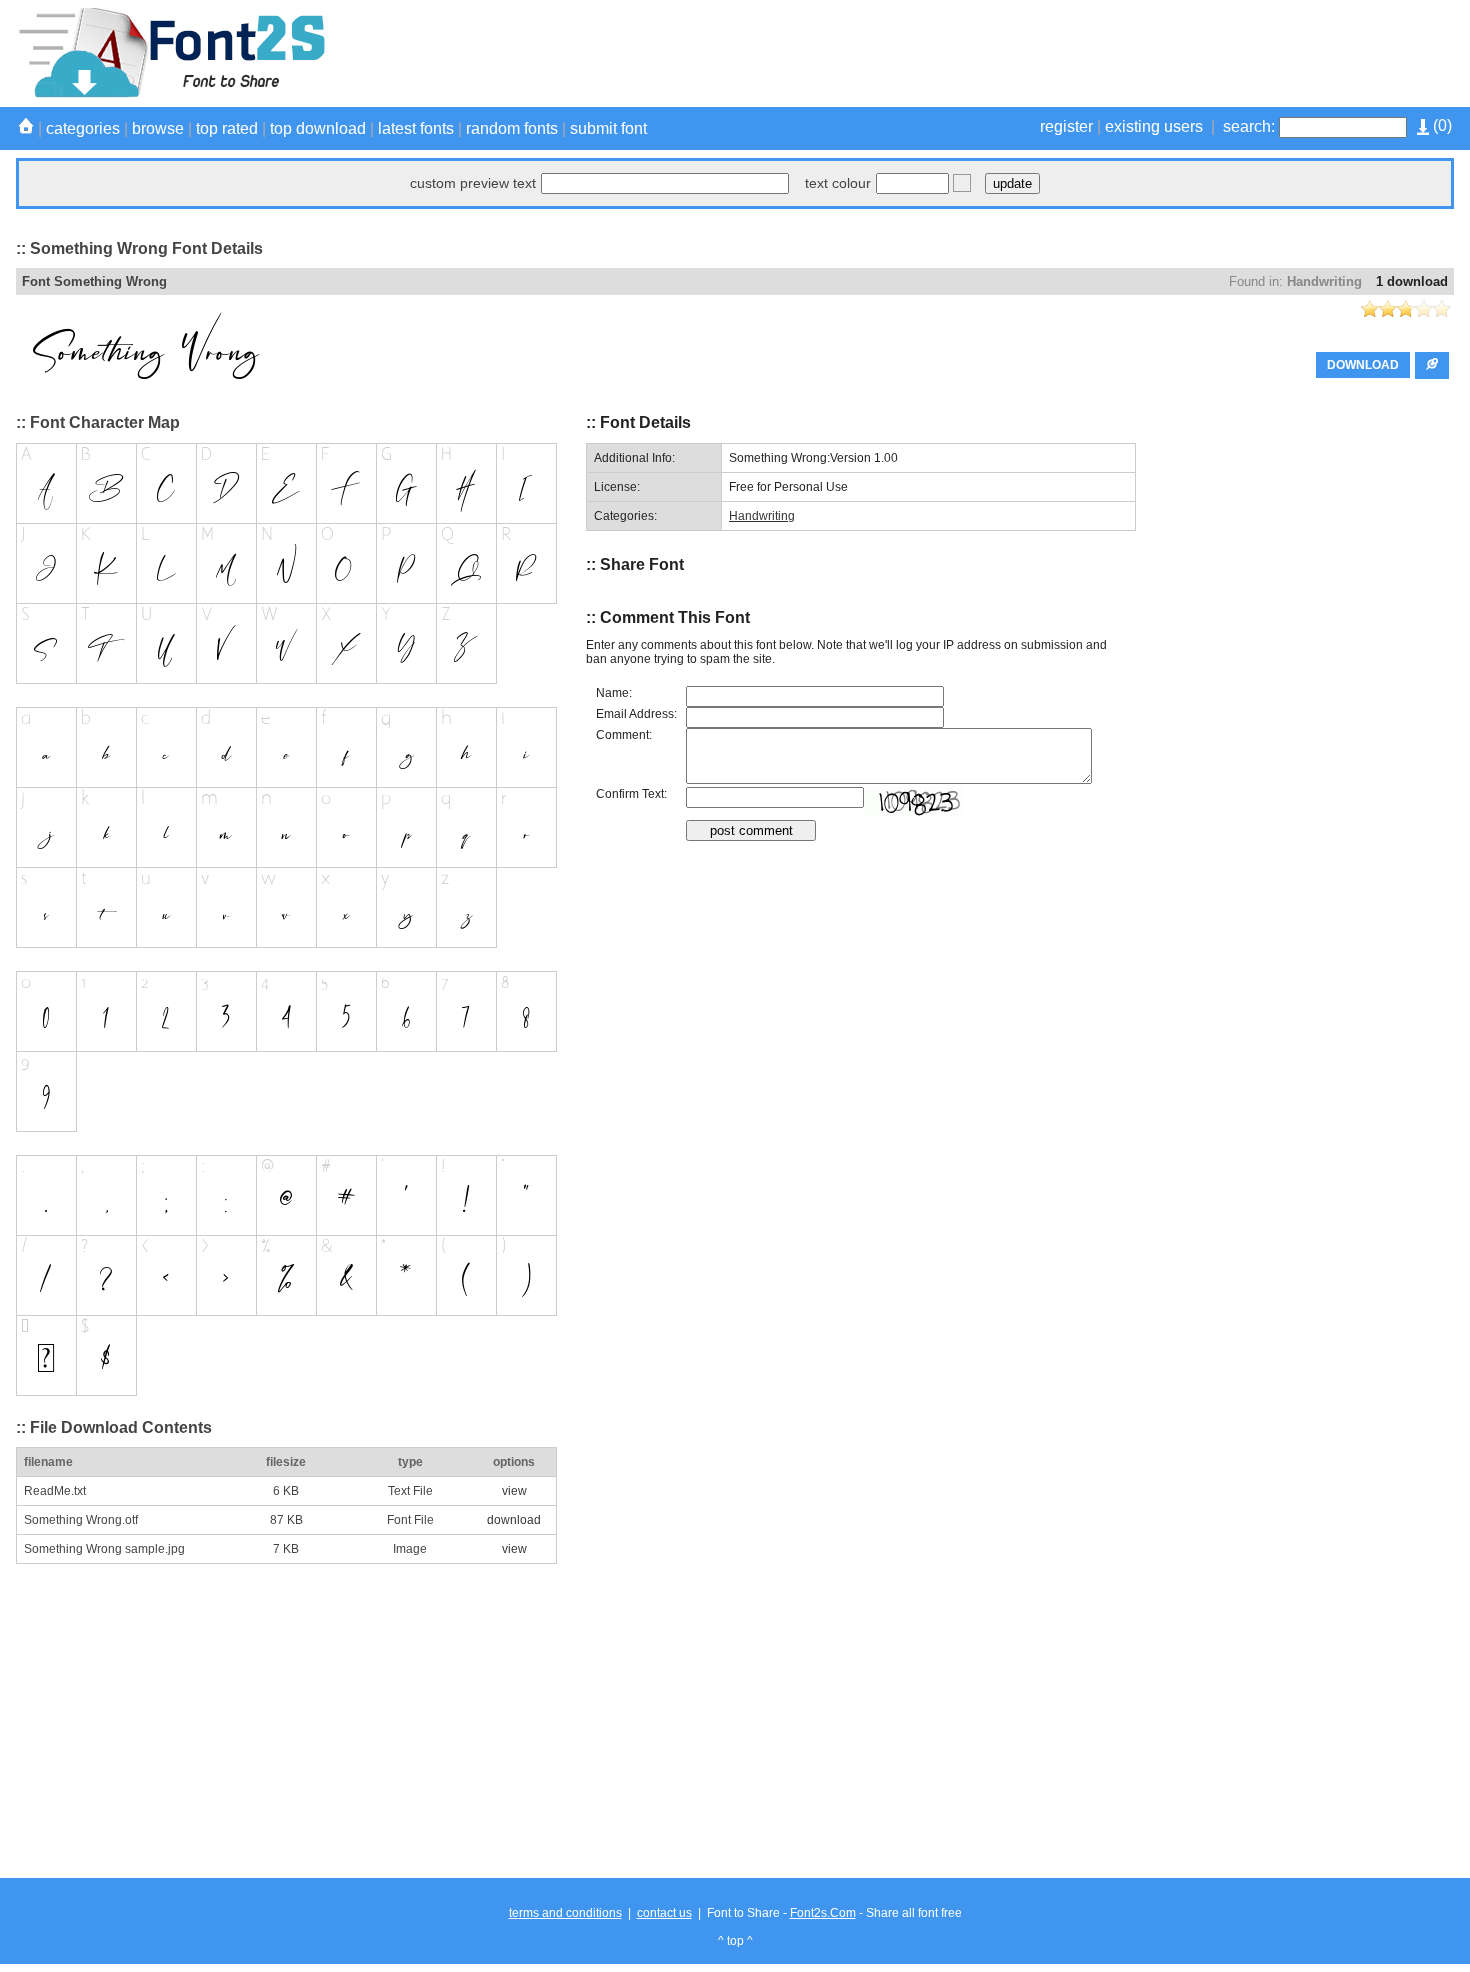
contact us (664, 1913)
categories (83, 128)
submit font (608, 128)
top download (318, 128)
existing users (1154, 126)
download (514, 1520)
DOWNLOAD (1363, 365)
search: (1249, 126)
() (1440, 125)
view (514, 1491)
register (1066, 126)
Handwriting (1324, 281)
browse (158, 128)
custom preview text (473, 183)
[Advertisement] (1090, 53)
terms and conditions (565, 1913)
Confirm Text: (631, 794)
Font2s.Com (823, 1913)
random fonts (512, 128)
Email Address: (636, 714)
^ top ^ (735, 1941)
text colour (838, 183)
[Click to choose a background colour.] (962, 183)
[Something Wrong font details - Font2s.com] (170, 94)
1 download (1412, 281)
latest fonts (416, 128)
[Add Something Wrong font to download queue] (1432, 365)
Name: (614, 693)
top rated (227, 128)
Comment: (624, 735)
